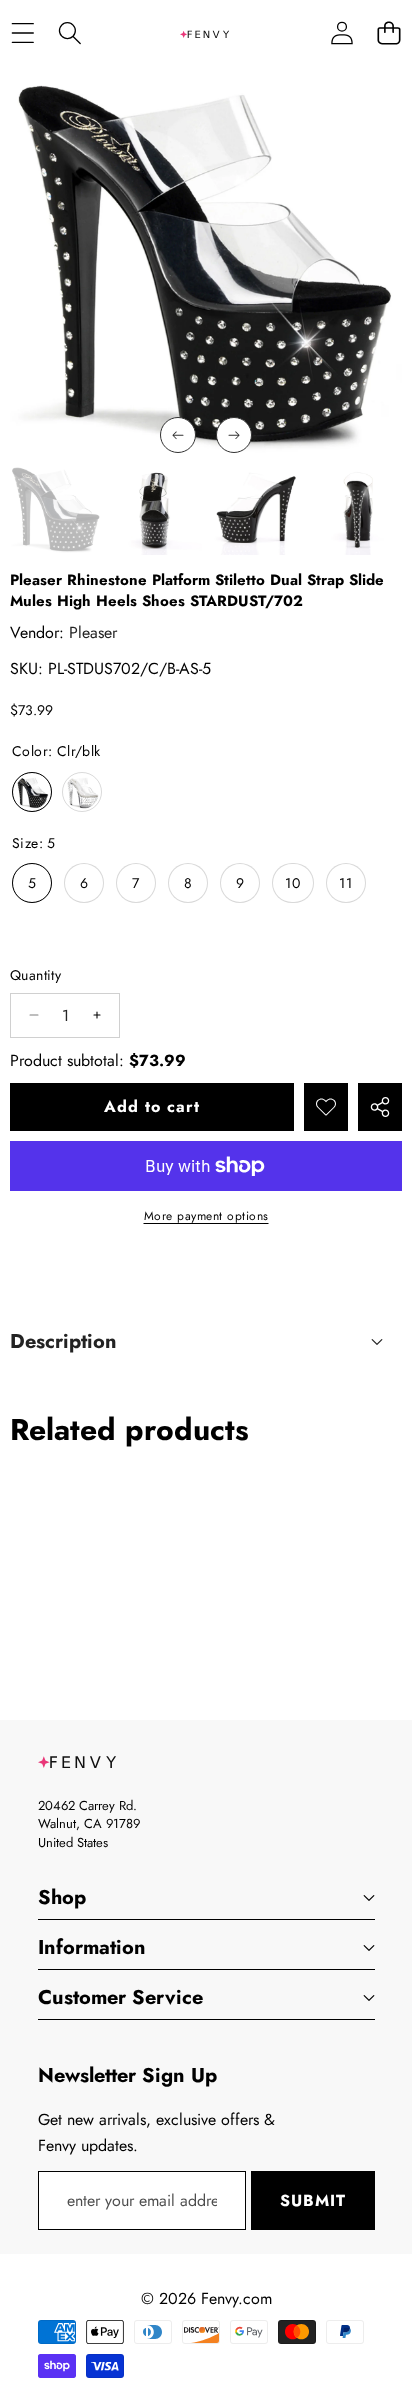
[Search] (69, 33)
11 (346, 883)
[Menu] (22, 33)
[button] (388, 33)
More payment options (206, 1216)
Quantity (35, 975)
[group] (56, 509)
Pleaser (93, 632)
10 (293, 883)
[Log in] (341, 33)
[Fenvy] (205, 33)
